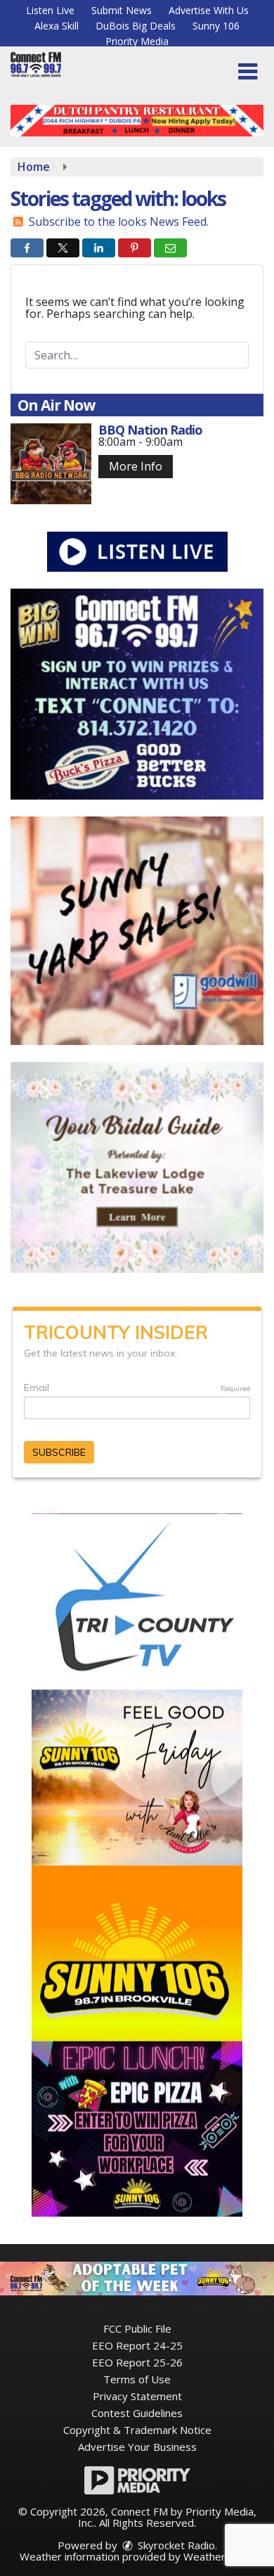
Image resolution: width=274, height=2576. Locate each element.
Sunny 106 (216, 26)
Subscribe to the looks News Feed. (119, 222)
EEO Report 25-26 (137, 2362)
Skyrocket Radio (175, 2545)
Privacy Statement (137, 2396)
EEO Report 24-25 (137, 2345)
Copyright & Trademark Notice (137, 2430)
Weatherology (218, 2556)
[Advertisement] (137, 121)
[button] (248, 72)
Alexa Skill (57, 26)
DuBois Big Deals (136, 26)
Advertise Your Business (137, 2447)
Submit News (122, 10)
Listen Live (50, 10)
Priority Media (137, 41)
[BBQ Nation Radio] (51, 464)
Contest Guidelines (137, 2413)
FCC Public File (137, 2328)
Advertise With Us (209, 10)
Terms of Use (137, 2379)
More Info (136, 466)
